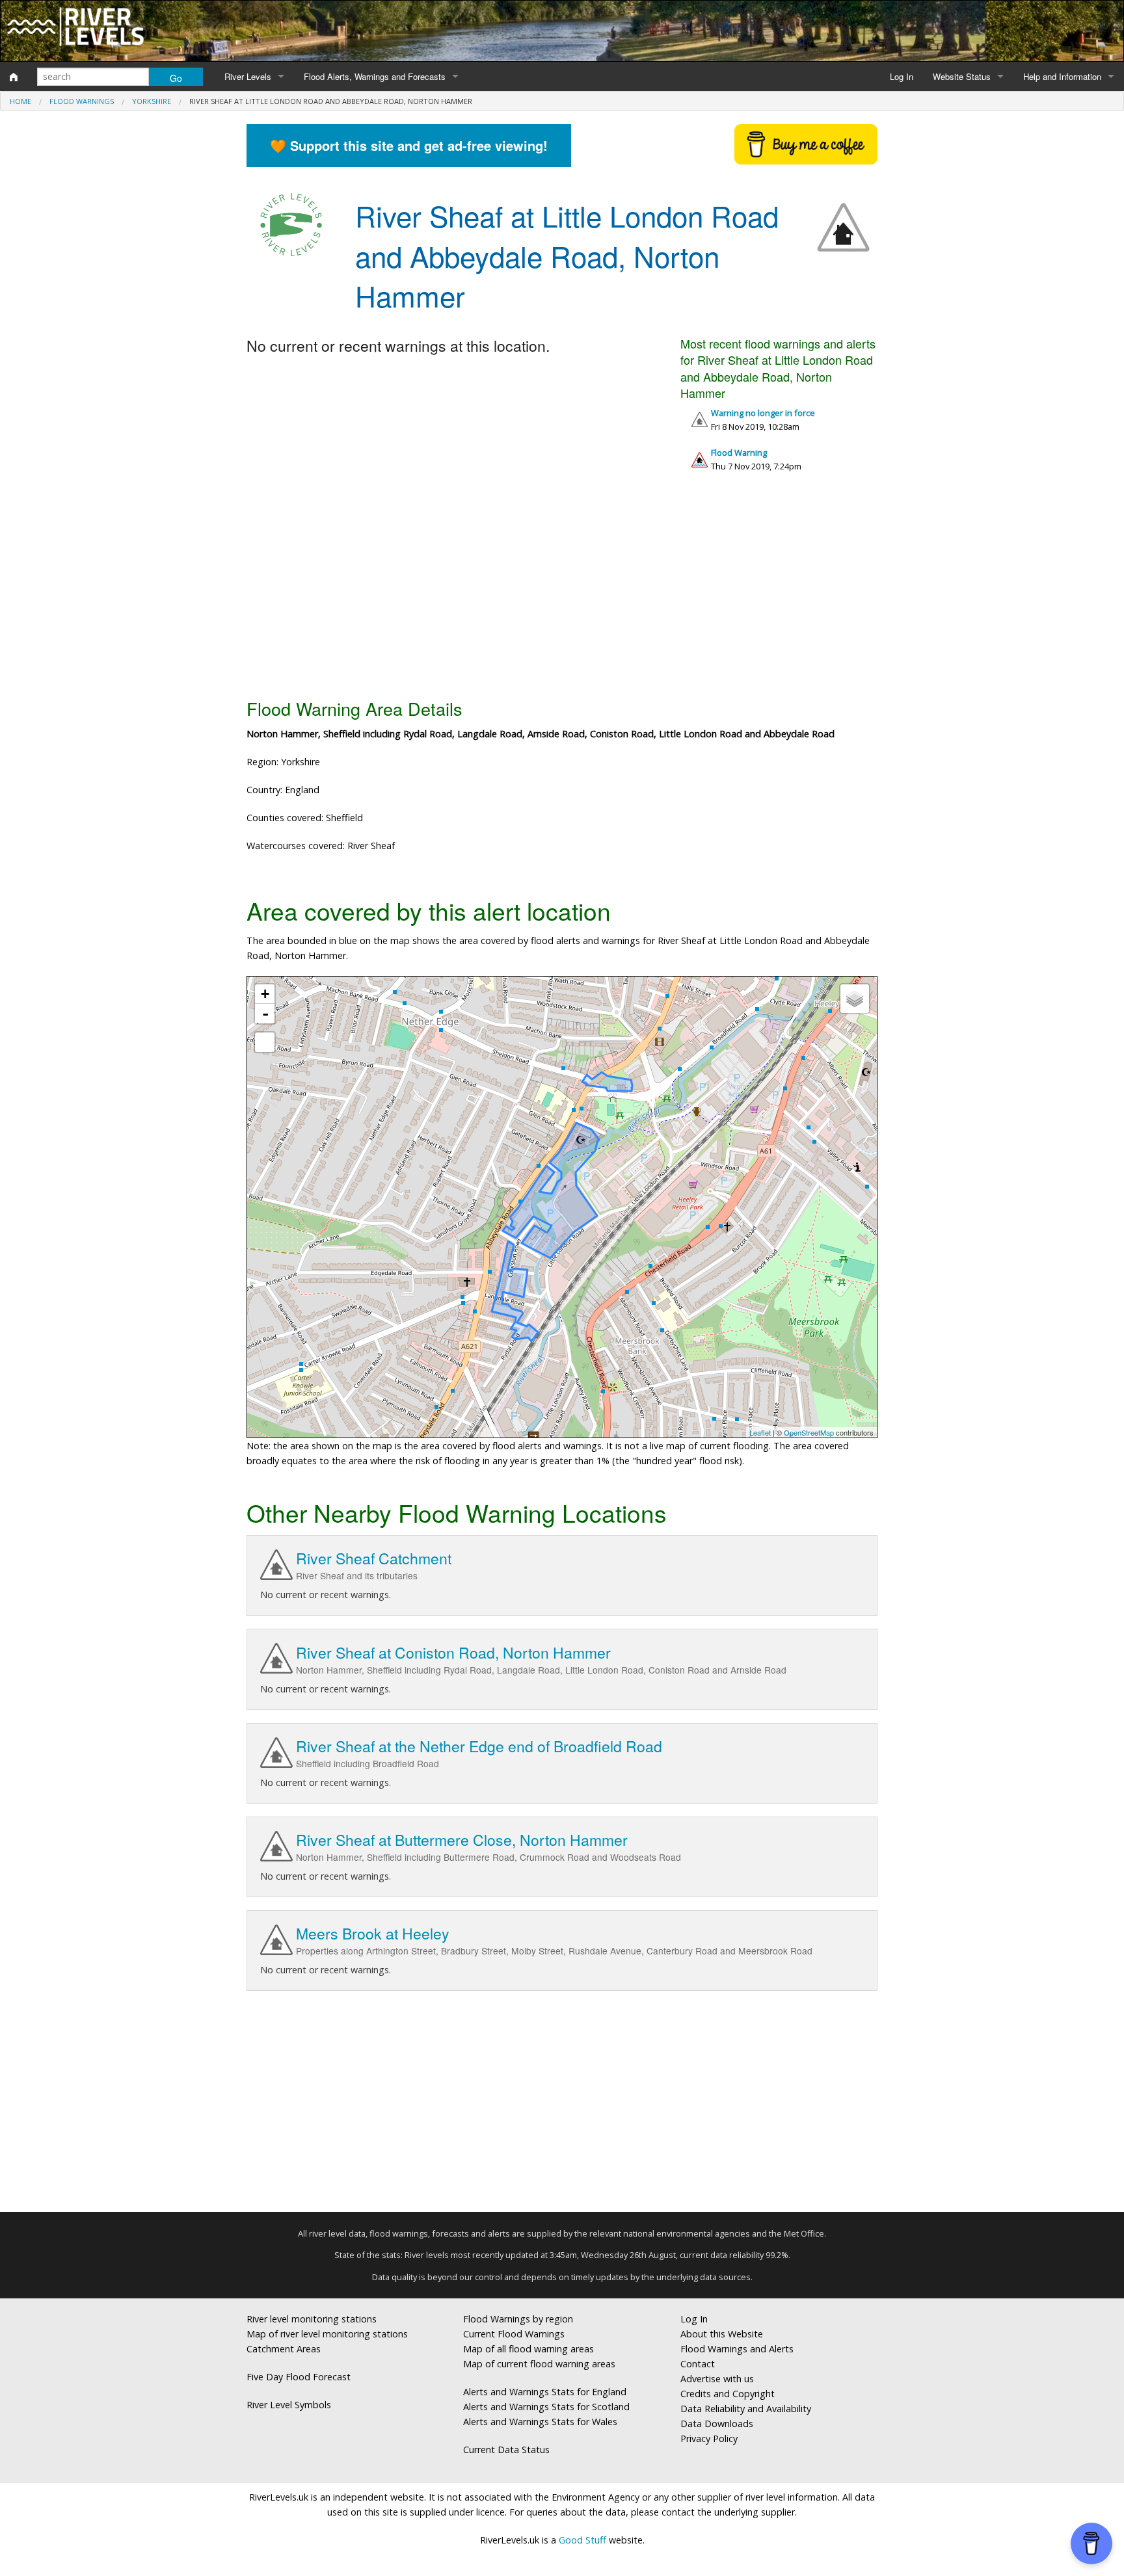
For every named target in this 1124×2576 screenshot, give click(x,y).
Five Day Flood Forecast (299, 2377)
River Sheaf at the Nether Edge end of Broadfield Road (479, 1746)
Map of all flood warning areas (529, 2349)
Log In (902, 76)
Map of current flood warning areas (539, 2364)
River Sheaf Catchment (374, 1558)
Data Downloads (717, 2424)
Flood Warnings (82, 101)
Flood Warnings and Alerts (737, 2349)
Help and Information (1062, 76)
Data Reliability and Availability (746, 2409)
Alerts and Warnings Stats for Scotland (546, 2407)
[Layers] (855, 999)
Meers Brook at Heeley (373, 1933)
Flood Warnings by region (518, 2319)
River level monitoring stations (312, 2319)
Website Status (962, 76)
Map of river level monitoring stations (327, 2334)
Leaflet (760, 1432)
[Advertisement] (562, 590)
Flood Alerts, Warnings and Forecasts (375, 76)
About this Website (722, 2334)
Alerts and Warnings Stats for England (545, 2392)
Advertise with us (717, 2379)
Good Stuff (582, 2540)
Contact (698, 2364)
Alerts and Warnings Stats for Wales (540, 2422)
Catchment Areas (284, 2349)
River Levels (248, 76)
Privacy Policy (709, 2438)
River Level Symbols (289, 2405)
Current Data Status (506, 2450)
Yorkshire (152, 101)
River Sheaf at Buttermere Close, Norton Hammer (462, 1840)
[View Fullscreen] (265, 1042)
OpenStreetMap (809, 1432)
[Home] (14, 77)
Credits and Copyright (728, 2394)
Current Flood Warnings (514, 2334)
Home (20, 101)
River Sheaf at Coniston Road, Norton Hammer (453, 1652)
